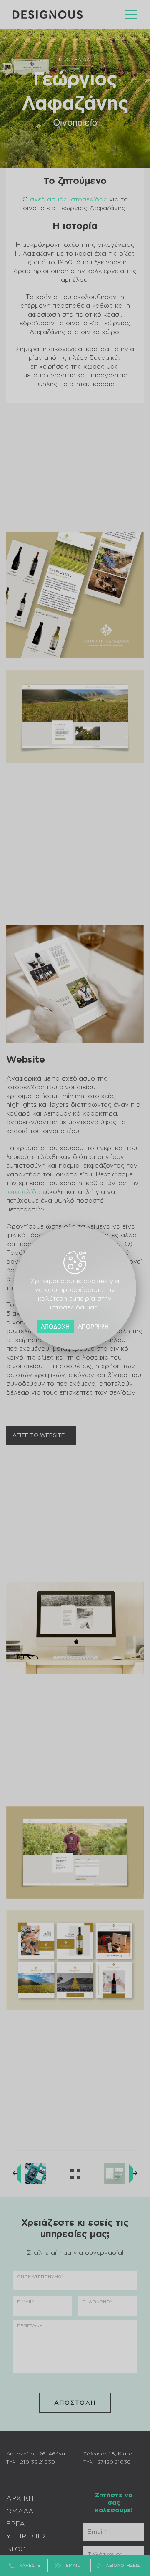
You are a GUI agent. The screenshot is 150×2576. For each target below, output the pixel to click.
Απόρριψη (94, 1327)
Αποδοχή (56, 1327)
